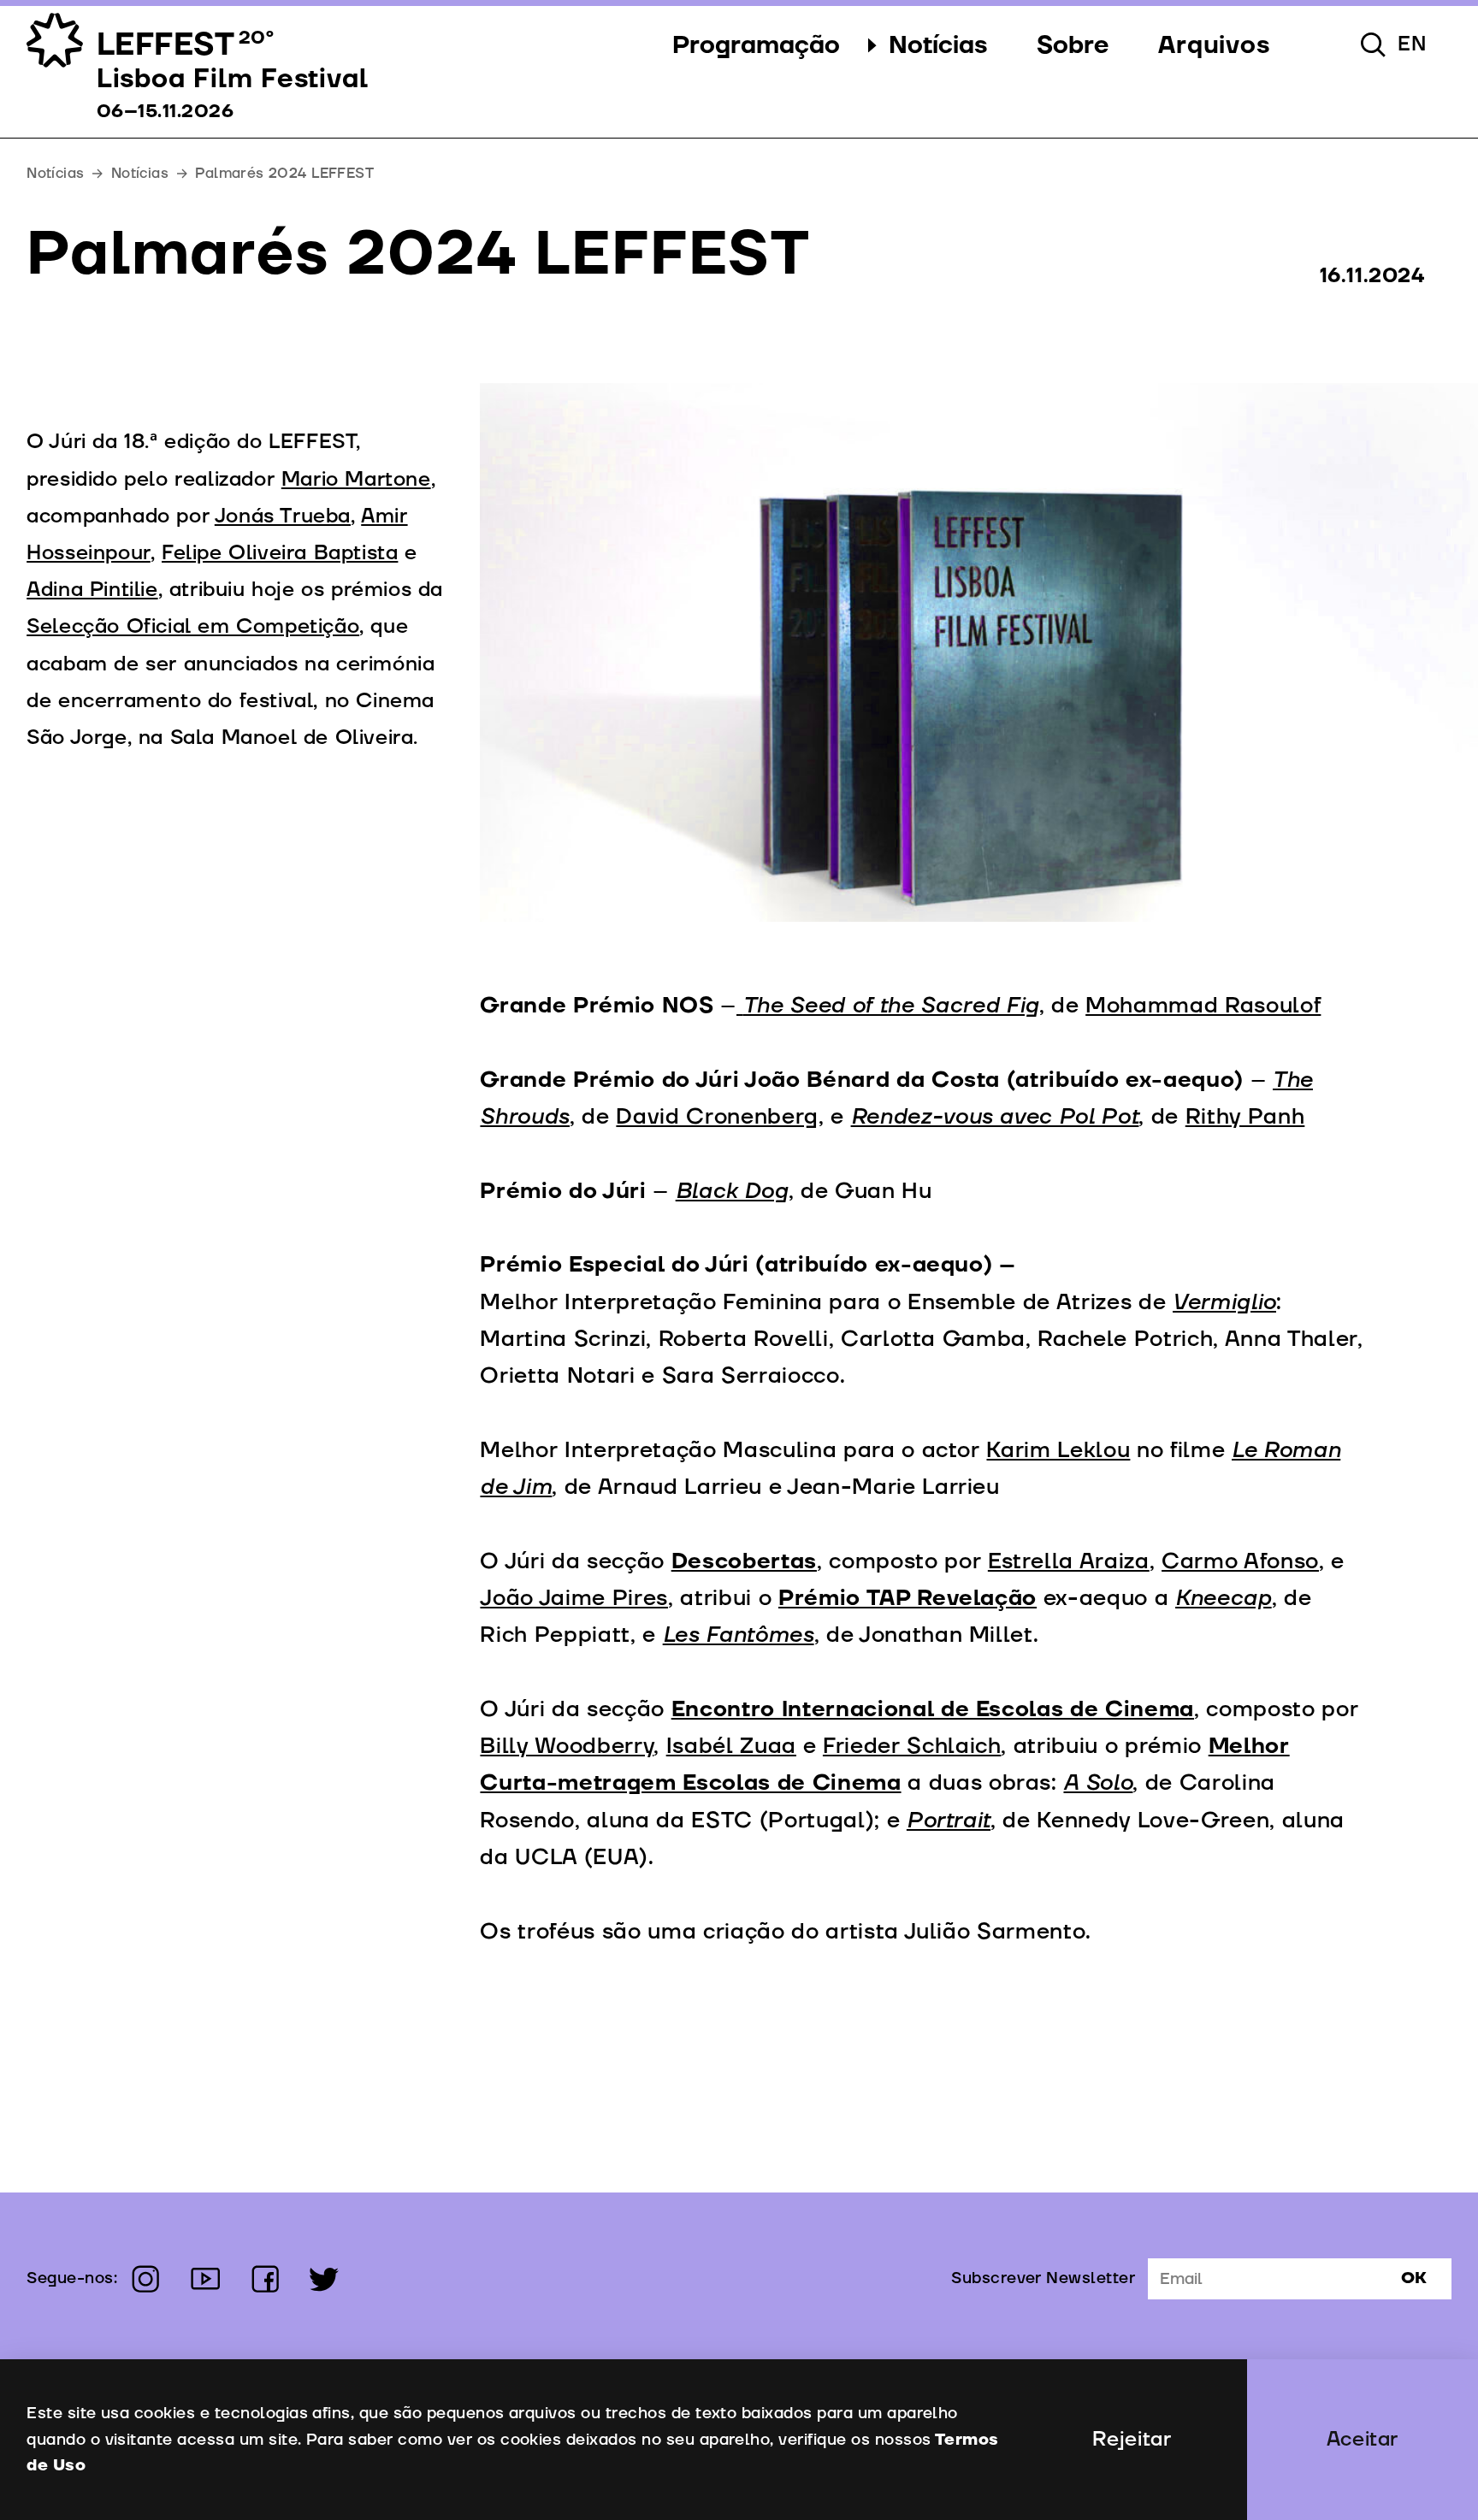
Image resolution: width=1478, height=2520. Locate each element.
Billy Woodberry (567, 1746)
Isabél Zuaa (731, 1746)
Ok (1414, 2278)
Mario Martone (356, 480)
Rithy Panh (1245, 1117)
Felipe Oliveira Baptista (280, 553)
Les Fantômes (739, 1635)
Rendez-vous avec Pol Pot (995, 1117)
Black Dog (732, 1191)
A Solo (1098, 1783)
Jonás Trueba (283, 516)
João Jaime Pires (574, 1598)
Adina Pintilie (92, 590)
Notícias (140, 173)
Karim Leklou (1058, 1450)
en (1412, 44)
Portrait (949, 1821)
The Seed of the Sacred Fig (891, 1006)
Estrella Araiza (1069, 1561)
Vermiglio (1224, 1302)
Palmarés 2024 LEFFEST (284, 173)
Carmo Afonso (1240, 1561)
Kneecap (1224, 1598)
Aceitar (1363, 2440)
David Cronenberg (717, 1117)
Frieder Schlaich (912, 1746)
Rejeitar (1132, 2440)
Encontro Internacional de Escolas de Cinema (933, 1709)
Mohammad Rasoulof (1203, 1006)
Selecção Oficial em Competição (193, 627)
